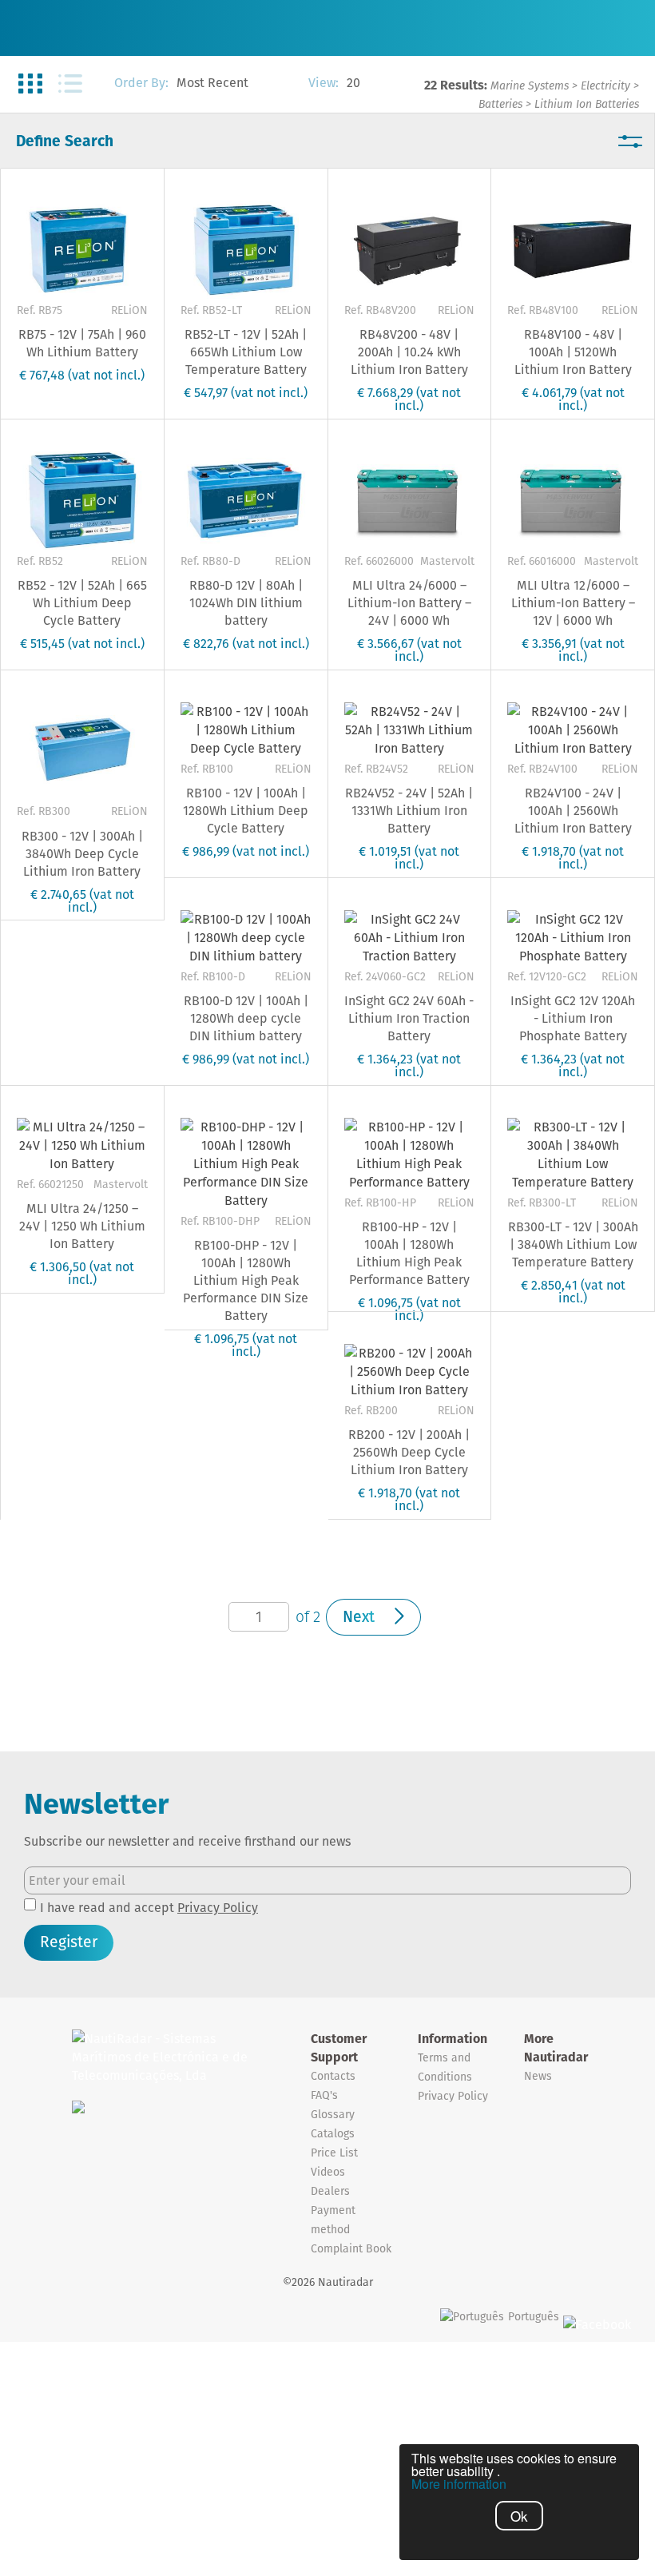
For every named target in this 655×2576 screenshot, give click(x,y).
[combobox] (234, 84)
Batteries (500, 104)
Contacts (333, 2076)
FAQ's (324, 2095)
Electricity (605, 85)
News (538, 2076)
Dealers (330, 2191)
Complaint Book (351, 2248)
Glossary (333, 2114)
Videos (328, 2172)
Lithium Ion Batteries (587, 104)
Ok (519, 2516)
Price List (334, 2153)
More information (459, 2484)
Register (69, 1942)
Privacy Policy (218, 1908)
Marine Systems (530, 85)
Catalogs (333, 2133)
